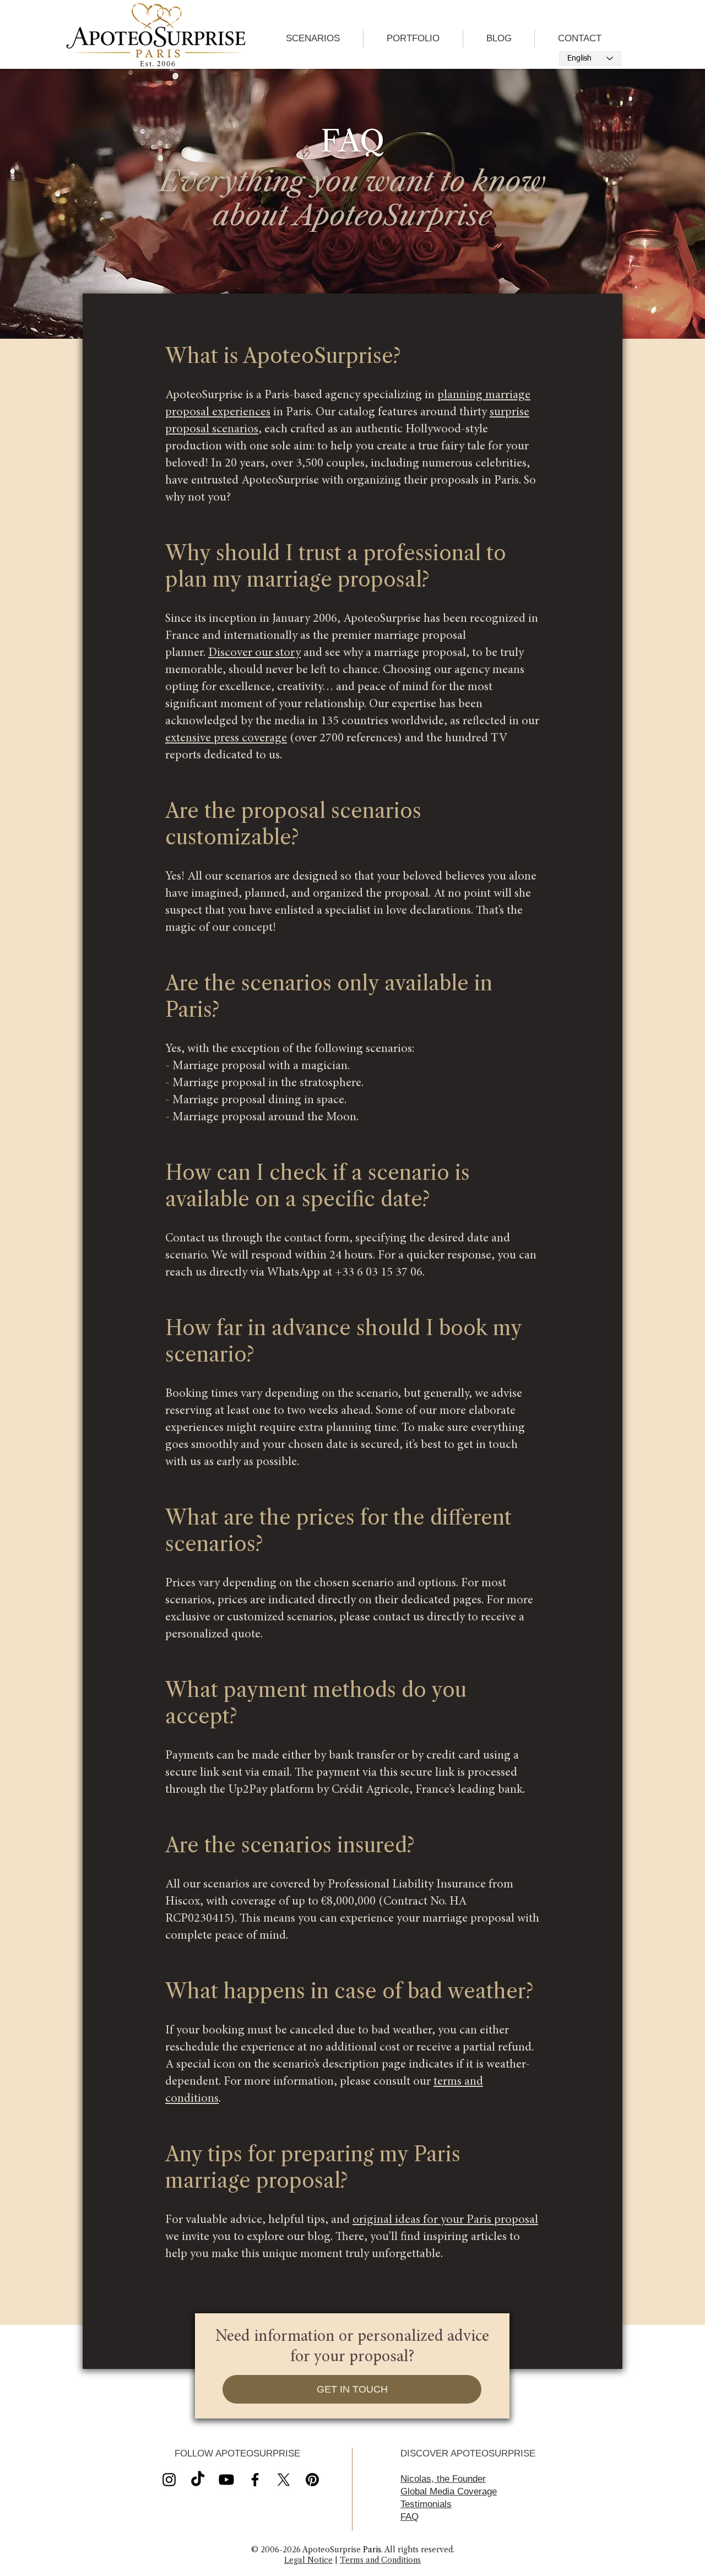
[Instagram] (169, 2480)
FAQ (410, 2517)
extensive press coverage (226, 739)
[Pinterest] (312, 2480)
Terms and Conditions (380, 2560)
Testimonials (426, 2504)
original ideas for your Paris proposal (445, 2220)
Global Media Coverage (449, 2491)
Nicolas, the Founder (443, 2479)
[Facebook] (255, 2480)
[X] (226, 2480)
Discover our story (254, 653)
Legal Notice (308, 2560)
